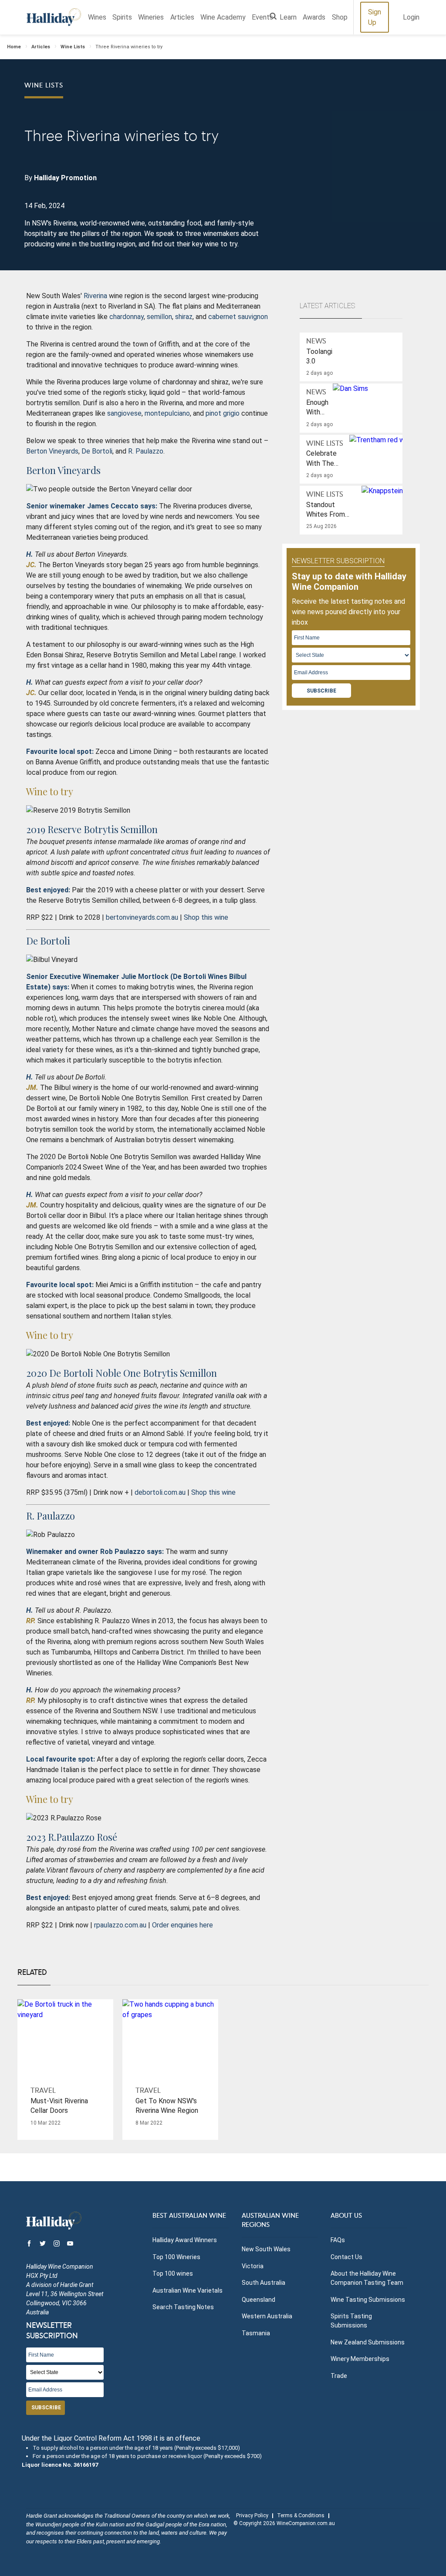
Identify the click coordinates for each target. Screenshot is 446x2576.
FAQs (338, 2240)
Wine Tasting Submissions (368, 2300)
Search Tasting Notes (183, 2307)
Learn (288, 17)
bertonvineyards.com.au (142, 917)
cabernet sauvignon (238, 317)
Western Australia (267, 2316)
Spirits (122, 17)
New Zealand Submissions (368, 2342)
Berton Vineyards (52, 451)
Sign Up (375, 17)
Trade (339, 2376)
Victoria (253, 2266)
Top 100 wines (173, 2273)
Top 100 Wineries (176, 2257)
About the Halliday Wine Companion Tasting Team (367, 2278)
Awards (314, 17)
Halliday (54, 17)
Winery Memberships (360, 2359)
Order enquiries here (182, 1925)
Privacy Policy (252, 2515)
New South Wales (266, 2249)
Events (262, 17)
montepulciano (167, 413)
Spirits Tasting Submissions (351, 2321)
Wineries (151, 17)
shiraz (184, 317)
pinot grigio (223, 413)
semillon (159, 317)
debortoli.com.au (160, 1492)
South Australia (264, 2283)
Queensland (258, 2300)
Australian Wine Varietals (188, 2290)
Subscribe (321, 691)
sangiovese (124, 413)
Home (14, 47)
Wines (97, 17)
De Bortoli (97, 451)
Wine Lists (73, 47)
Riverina (95, 296)
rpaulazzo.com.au (120, 1925)
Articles (182, 17)
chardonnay (127, 317)
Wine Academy (223, 17)
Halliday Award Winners (185, 2240)
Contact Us (346, 2257)
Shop (340, 17)
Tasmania (256, 2333)
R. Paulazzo (146, 451)
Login (411, 17)
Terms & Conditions (301, 2515)
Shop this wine (206, 917)
